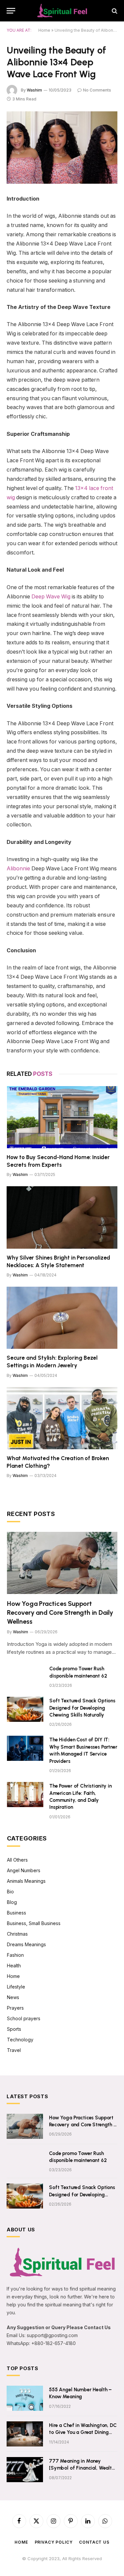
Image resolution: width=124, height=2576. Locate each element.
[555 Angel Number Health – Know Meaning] (25, 2398)
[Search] (114, 11)
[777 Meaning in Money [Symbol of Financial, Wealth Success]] (25, 2470)
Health (14, 1966)
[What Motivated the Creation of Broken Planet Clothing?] (62, 1418)
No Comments (97, 90)
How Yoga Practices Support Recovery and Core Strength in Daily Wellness (60, 1612)
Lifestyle (16, 1987)
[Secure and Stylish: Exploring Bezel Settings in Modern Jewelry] (62, 1318)
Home (44, 30)
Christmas (17, 1934)
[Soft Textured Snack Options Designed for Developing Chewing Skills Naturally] (25, 1709)
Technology (20, 2040)
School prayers (24, 2018)
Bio (10, 1892)
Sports (14, 2029)
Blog (12, 1902)
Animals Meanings (26, 1881)
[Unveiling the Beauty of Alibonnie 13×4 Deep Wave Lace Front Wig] (62, 148)
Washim (34, 90)
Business (17, 1913)
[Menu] (11, 11)
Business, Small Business (34, 1923)
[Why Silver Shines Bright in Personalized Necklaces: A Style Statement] (62, 1217)
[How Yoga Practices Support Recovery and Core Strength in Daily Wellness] (62, 1563)
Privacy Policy (54, 2542)
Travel (14, 2050)
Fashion (15, 1955)
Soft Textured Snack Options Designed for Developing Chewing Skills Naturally (82, 1708)
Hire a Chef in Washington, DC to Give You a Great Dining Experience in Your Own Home (83, 2432)
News (13, 1997)
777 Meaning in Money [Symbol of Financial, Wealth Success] (82, 2468)
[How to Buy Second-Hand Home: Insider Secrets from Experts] (62, 1117)
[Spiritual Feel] (62, 11)
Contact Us (94, 2542)
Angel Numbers (24, 1870)
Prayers (15, 2008)
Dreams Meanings (26, 1944)
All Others (17, 1860)
